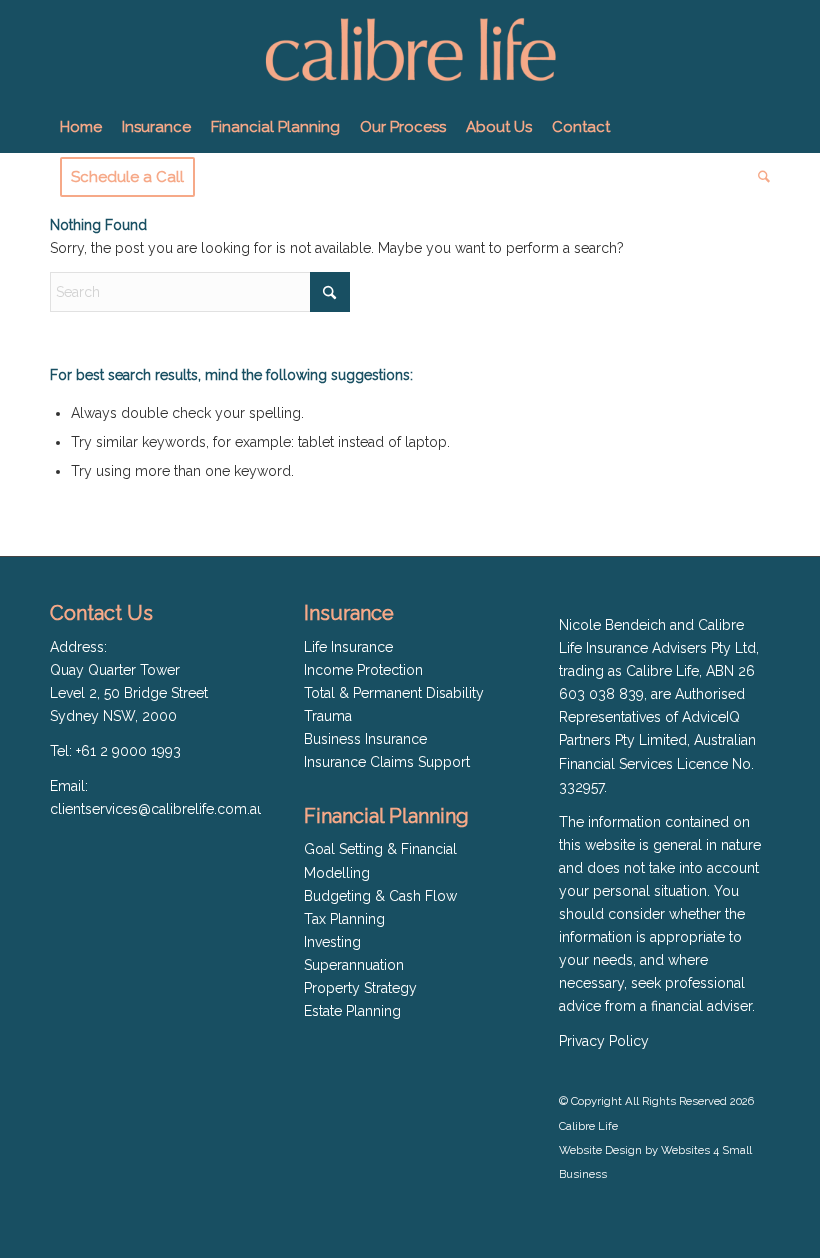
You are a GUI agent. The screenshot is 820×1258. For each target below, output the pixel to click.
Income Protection (363, 670)
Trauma (328, 716)
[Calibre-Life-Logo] (409, 51)
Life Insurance (348, 647)
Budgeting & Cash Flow (380, 896)
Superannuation (354, 965)
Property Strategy (360, 988)
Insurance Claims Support (387, 762)
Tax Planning (344, 919)
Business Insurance (365, 739)
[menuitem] (81, 127)
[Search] (759, 177)
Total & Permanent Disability (394, 693)
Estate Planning (352, 1011)
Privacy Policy (604, 1041)
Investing (332, 942)
